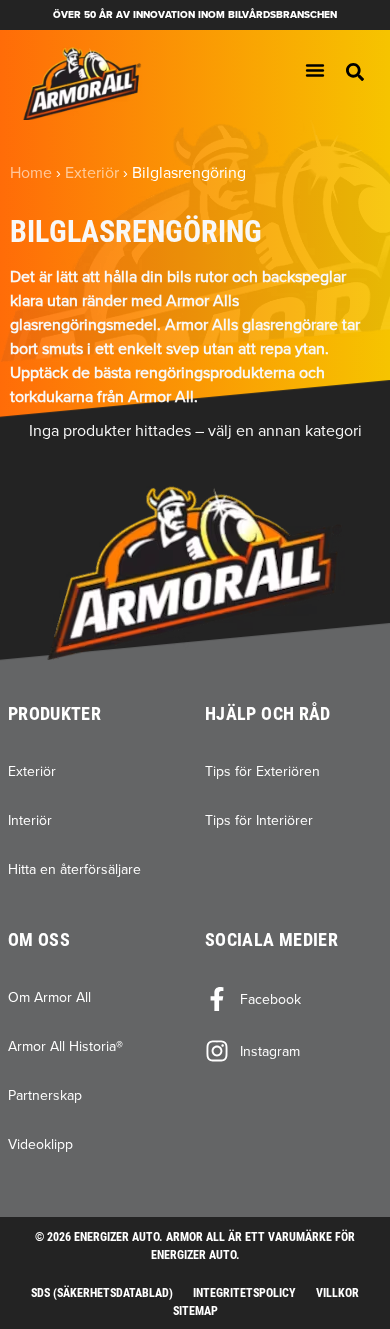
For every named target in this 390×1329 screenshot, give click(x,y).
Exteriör (92, 172)
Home (31, 172)
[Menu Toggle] (315, 70)
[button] (355, 72)
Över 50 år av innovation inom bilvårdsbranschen (195, 14)
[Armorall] (82, 84)
